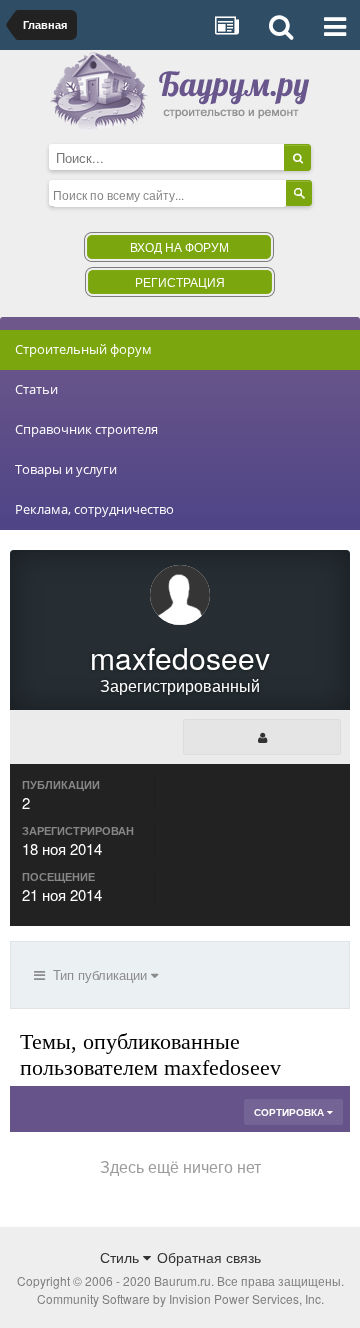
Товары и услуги (66, 469)
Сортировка (290, 1112)
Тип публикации (98, 974)
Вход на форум (179, 246)
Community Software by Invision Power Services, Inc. (180, 1298)
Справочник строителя (86, 429)
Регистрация (180, 281)
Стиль (121, 1257)
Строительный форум (83, 349)
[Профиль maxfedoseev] (262, 737)
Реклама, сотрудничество (94, 509)
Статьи (36, 389)
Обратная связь (209, 1257)
